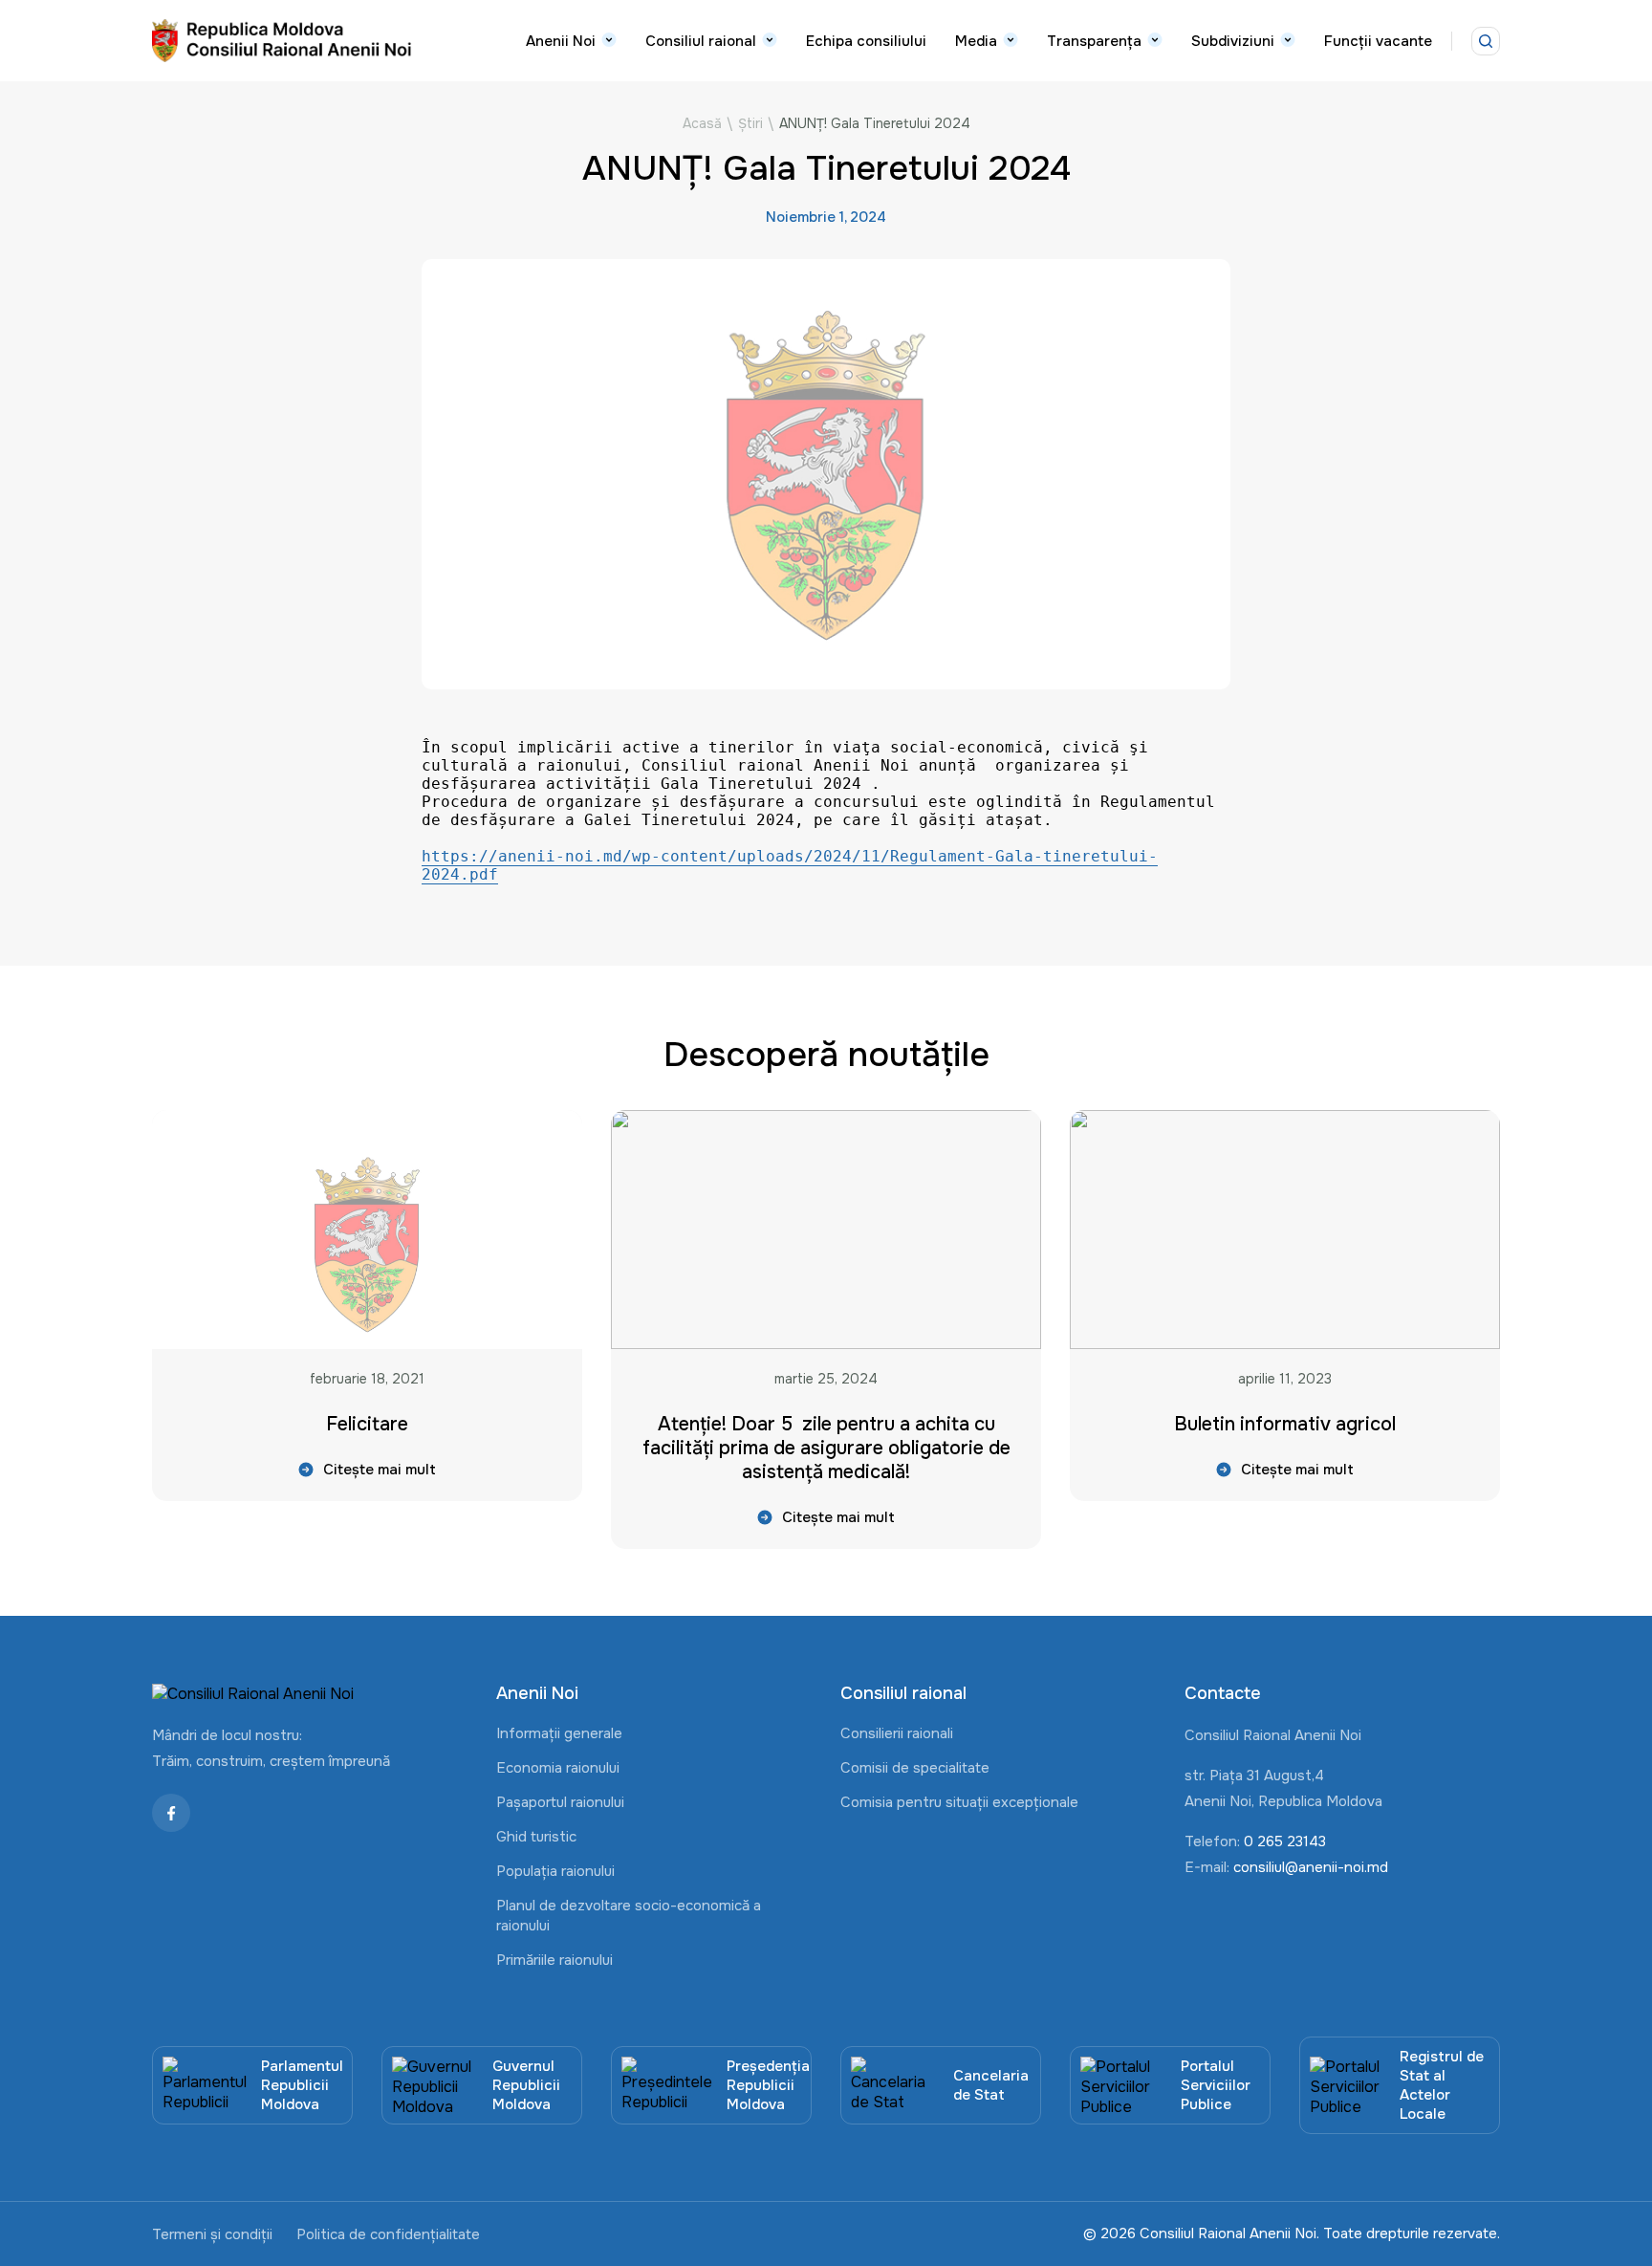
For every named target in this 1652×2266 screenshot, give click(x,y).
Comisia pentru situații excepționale (959, 1802)
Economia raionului (558, 1768)
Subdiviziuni (1233, 41)
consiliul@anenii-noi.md (1311, 1867)
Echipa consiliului (866, 41)
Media (976, 41)
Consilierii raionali (897, 1733)
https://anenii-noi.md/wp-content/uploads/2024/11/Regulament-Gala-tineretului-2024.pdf (790, 865)
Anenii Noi (561, 41)
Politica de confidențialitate (388, 2234)
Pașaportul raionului (560, 1802)
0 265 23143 (1285, 1841)
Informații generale (559, 1733)
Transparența (1094, 41)
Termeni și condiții (212, 2234)
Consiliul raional (701, 41)
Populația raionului (555, 1871)
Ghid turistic (536, 1837)
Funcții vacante (1378, 41)
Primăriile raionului (554, 1960)
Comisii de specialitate (915, 1768)
